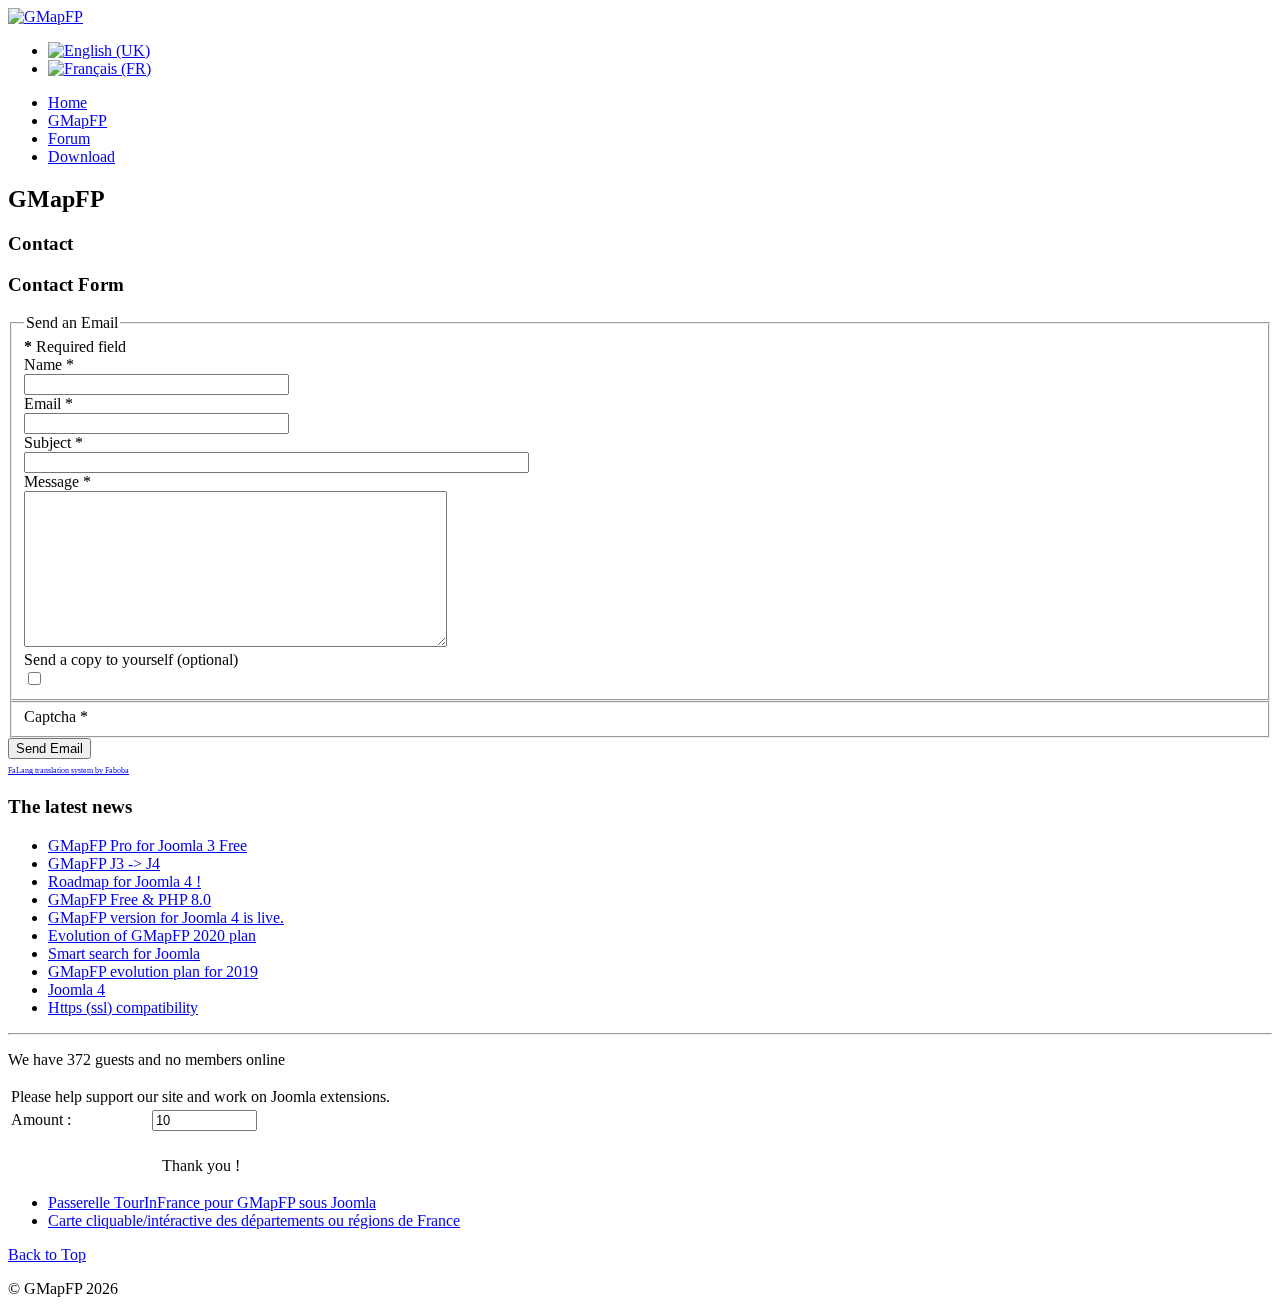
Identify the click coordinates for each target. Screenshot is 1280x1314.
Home (67, 102)
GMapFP (77, 120)
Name (49, 364)
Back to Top (47, 1254)
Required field (75, 346)
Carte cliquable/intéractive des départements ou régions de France (254, 1220)
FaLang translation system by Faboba (68, 770)
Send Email (49, 748)
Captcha (56, 716)
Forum (69, 138)
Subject (53, 442)
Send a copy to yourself (98, 659)
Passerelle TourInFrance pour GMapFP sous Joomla (212, 1202)
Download (81, 156)
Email (48, 403)
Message (57, 481)
